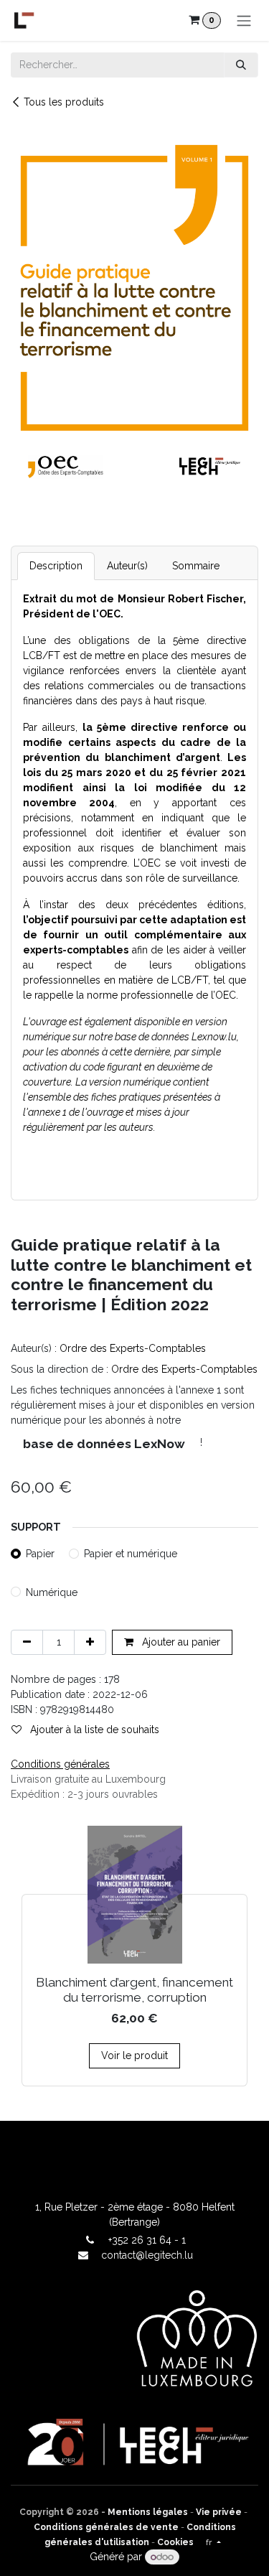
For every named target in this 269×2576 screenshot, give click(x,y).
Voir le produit (134, 2055)
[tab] (56, 566)
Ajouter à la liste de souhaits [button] (93, 1730)
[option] (134, 1956)
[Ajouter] (90, 1642)
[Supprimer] (27, 1642)
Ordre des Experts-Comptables (133, 1348)
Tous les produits (64, 102)
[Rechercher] (241, 65)
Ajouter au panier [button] (180, 1642)
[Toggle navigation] (244, 20)
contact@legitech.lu (147, 2255)
